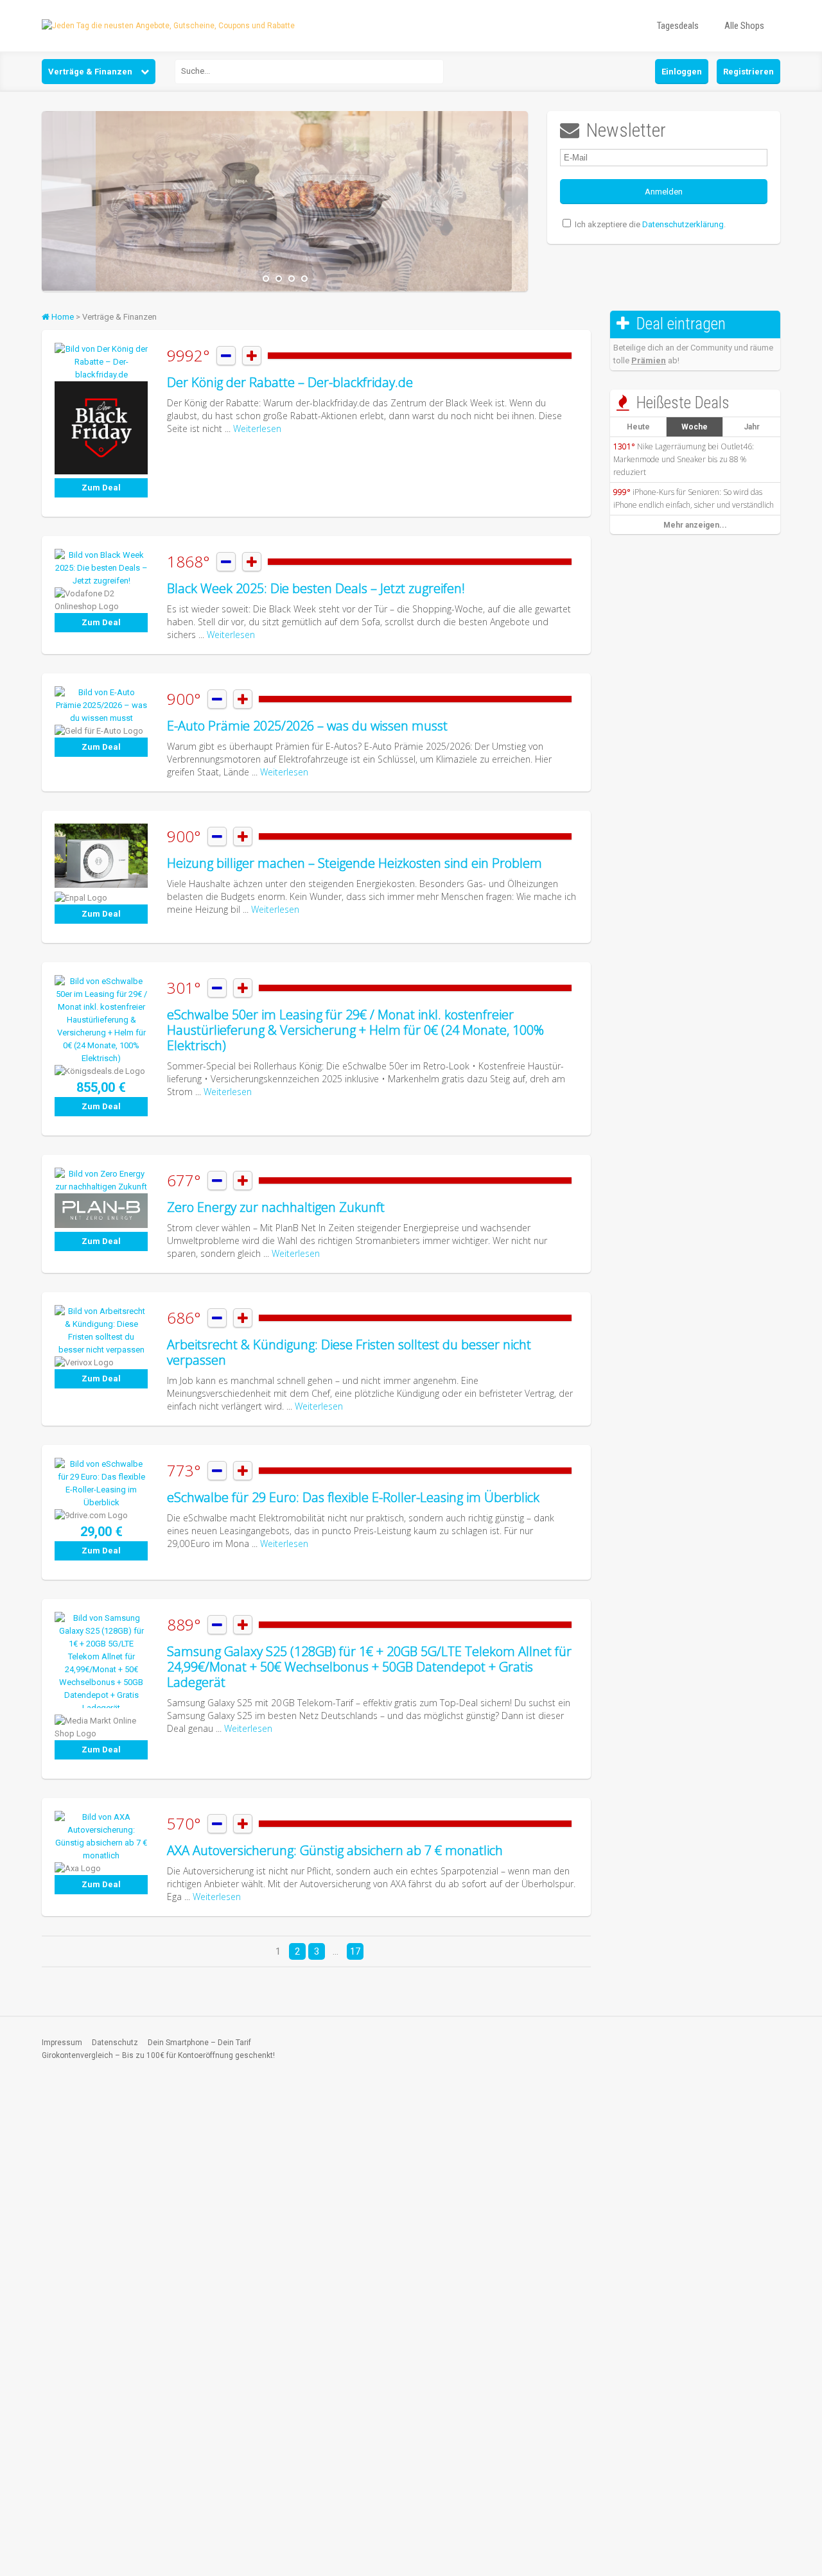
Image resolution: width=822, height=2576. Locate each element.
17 (355, 1951)
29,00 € (101, 1532)
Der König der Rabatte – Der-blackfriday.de (290, 382)
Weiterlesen (257, 428)
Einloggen (682, 72)
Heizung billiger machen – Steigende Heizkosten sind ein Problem (354, 863)
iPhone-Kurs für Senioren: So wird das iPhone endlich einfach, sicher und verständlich (694, 498)
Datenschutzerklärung (683, 224)
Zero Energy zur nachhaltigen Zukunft (276, 1207)
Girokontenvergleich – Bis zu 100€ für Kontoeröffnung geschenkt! (158, 2055)
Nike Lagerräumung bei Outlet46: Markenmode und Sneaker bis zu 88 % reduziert (684, 459)
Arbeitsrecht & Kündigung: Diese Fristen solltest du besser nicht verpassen (349, 1352)
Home (62, 317)
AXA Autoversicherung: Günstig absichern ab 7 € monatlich (335, 1850)
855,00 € (101, 1087)
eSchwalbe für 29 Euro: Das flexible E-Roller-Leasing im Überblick (353, 1497)
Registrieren (748, 72)
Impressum (62, 2043)
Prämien (649, 360)
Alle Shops (744, 26)
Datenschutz (115, 2043)
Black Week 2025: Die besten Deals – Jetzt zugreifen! (316, 588)
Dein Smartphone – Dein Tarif (199, 2043)
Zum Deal (101, 488)
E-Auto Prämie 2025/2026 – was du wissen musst (307, 726)
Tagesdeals (678, 26)
